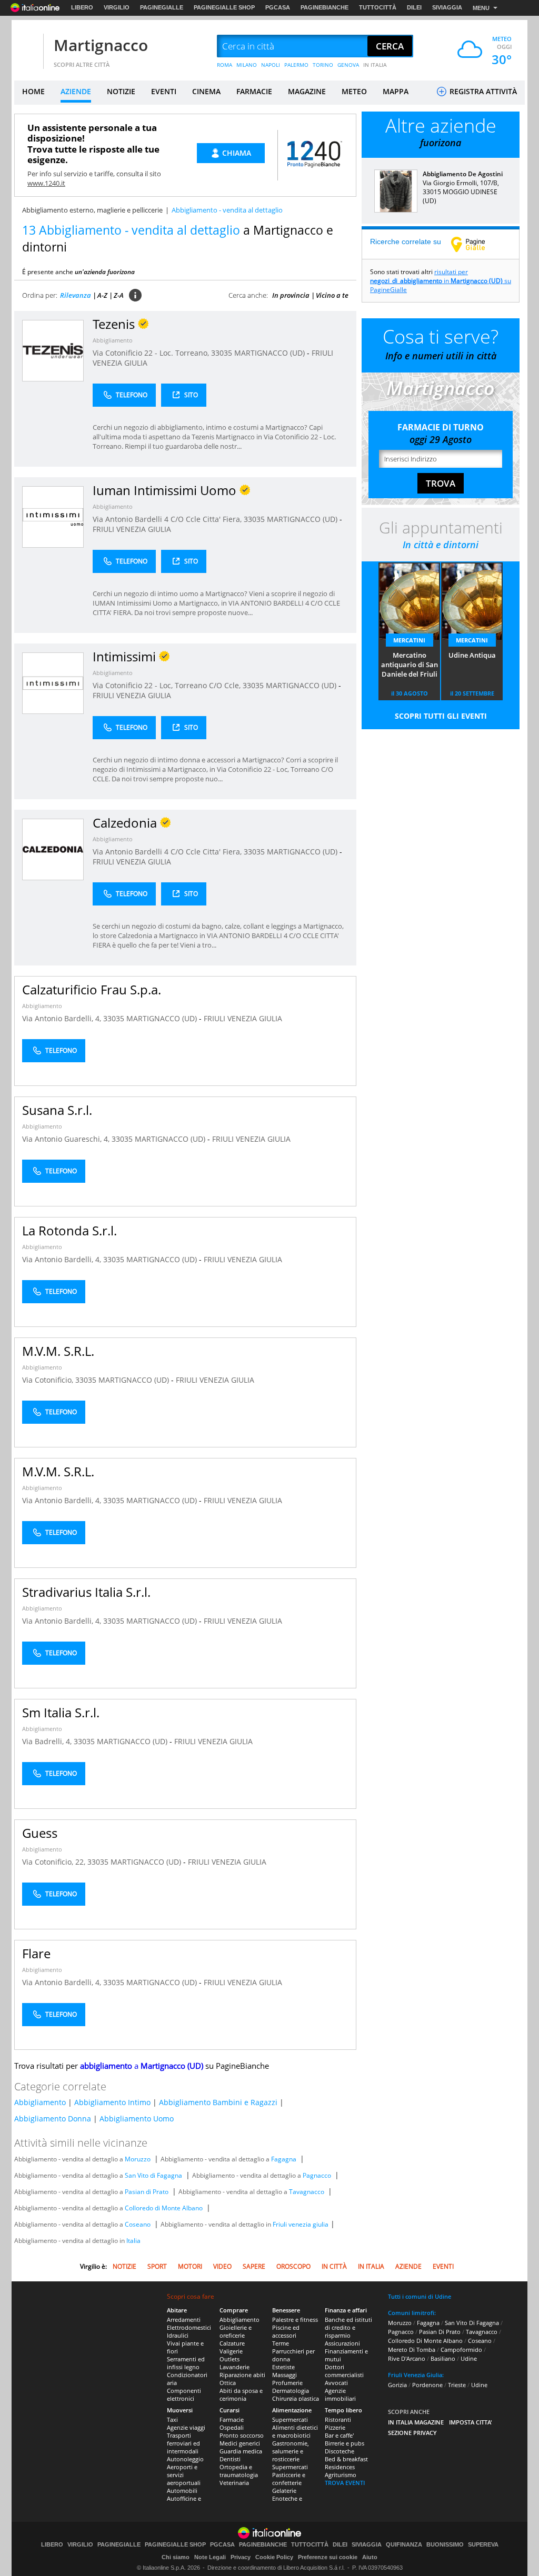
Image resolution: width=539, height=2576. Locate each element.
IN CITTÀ (334, 2266)
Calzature (232, 2343)
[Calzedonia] (53, 849)
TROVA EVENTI (345, 2483)
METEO (354, 91)
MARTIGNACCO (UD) (271, 353)
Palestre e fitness (295, 2320)
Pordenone (427, 2385)
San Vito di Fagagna (153, 2175)
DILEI (414, 7)
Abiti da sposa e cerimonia (241, 2394)
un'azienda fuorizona (105, 272)
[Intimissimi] (53, 683)
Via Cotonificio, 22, (55, 1862)
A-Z (102, 295)
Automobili (182, 2491)
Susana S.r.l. (57, 1110)
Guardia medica (241, 2451)
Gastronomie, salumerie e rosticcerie (291, 2451)
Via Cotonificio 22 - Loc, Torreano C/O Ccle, (168, 685)
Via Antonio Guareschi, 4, (67, 1139)
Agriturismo (341, 2475)
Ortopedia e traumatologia (239, 2471)
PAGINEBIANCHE (325, 7)
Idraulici (178, 2335)
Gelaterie (284, 2491)
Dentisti (230, 2459)
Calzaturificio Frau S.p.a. (92, 989)
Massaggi (285, 2375)
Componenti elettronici (184, 2394)
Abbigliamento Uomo (137, 2119)
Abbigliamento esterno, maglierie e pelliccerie (92, 210)
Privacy (241, 2557)
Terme (281, 2343)
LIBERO (82, 7)
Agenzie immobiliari (340, 2394)
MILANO (247, 65)
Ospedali (232, 2427)
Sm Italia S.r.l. (61, 1712)
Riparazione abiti (242, 2375)
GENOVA (348, 65)
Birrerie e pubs (345, 2443)
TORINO (323, 65)
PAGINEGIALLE (162, 7)
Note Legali (210, 2557)
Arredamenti (184, 2320)
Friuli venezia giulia (301, 2224)
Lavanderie (234, 2367)
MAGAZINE (307, 91)
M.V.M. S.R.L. (58, 1351)
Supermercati (290, 2419)
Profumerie (287, 2383)
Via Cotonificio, (49, 1380)
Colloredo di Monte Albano (164, 2208)
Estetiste (283, 2367)
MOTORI (190, 2266)
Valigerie (231, 2351)
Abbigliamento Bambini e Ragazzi (218, 2102)
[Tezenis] (53, 350)
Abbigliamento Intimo (112, 2102)
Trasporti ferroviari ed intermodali (183, 2443)
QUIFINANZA (404, 2545)
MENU (481, 8)
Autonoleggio (185, 2459)
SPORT (157, 2266)
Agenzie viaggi (186, 2427)
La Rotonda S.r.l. (69, 1230)
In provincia (291, 295)
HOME (33, 91)
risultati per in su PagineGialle (441, 281)
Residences (340, 2467)
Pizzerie (335, 2427)
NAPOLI (271, 65)
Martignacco (101, 45)
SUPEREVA (483, 2545)
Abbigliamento (113, 340)
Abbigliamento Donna (53, 2119)
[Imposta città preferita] (27, 47)
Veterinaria (234, 2483)
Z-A (119, 295)
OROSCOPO (293, 2266)
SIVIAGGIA (447, 7)
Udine (469, 2358)
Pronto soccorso (242, 2435)
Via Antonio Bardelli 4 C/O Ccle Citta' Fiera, (168, 519)
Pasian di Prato (147, 2192)
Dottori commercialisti (344, 2371)
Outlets (229, 2359)
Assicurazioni (342, 2343)
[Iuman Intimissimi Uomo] (53, 516)
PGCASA (278, 7)
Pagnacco (317, 2175)
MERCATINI (409, 640)
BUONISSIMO (445, 2545)
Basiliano (443, 2358)
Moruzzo (138, 2159)
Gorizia (397, 2385)
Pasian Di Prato (440, 2332)
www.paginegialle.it (476, 244)
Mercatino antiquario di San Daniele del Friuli (410, 665)
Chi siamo (176, 2557)
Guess (40, 1833)
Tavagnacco (307, 2192)
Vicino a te (332, 295)
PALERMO (296, 65)
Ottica (228, 2383)
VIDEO (222, 2266)
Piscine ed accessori (286, 2331)
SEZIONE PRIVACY (412, 2433)
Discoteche (340, 2451)
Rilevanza (76, 295)
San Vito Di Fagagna (472, 2323)
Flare (36, 1953)
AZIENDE (76, 91)
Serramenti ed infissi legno (186, 2363)
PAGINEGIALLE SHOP (224, 7)
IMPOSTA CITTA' (471, 2422)
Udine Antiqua (472, 655)
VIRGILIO (117, 7)
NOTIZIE (121, 91)
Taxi (172, 2419)
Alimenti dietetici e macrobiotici (295, 2431)
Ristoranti (338, 2419)
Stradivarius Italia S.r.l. (86, 1592)
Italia (133, 2241)
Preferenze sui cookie (328, 2557)
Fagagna (284, 2159)
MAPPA (396, 91)
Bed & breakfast (346, 2459)
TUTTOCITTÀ (378, 7)
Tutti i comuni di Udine (420, 2296)
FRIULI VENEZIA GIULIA (132, 529)
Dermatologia (291, 2391)
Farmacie (232, 2419)
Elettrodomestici (189, 2327)
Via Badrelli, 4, (48, 1741)
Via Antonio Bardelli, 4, (63, 1018)
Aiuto (370, 2557)
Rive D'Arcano (407, 2358)
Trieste (457, 2385)
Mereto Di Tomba (412, 2349)
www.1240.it (46, 183)
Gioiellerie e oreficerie (236, 2331)
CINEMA (206, 91)
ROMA (224, 65)
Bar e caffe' (339, 2435)
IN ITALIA (375, 65)
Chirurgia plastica (296, 2398)
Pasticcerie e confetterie (289, 2479)
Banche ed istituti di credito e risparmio (348, 2327)
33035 (222, 353)
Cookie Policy (274, 2557)
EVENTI (164, 91)
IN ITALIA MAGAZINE (416, 2422)
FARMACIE (254, 91)
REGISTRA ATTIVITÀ (482, 91)
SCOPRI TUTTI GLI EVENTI (441, 716)
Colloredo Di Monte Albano (425, 2341)
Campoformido (461, 2349)
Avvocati (336, 2383)
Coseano (138, 2224)
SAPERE (254, 2266)
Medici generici (240, 2443)
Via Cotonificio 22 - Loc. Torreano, (152, 353)
